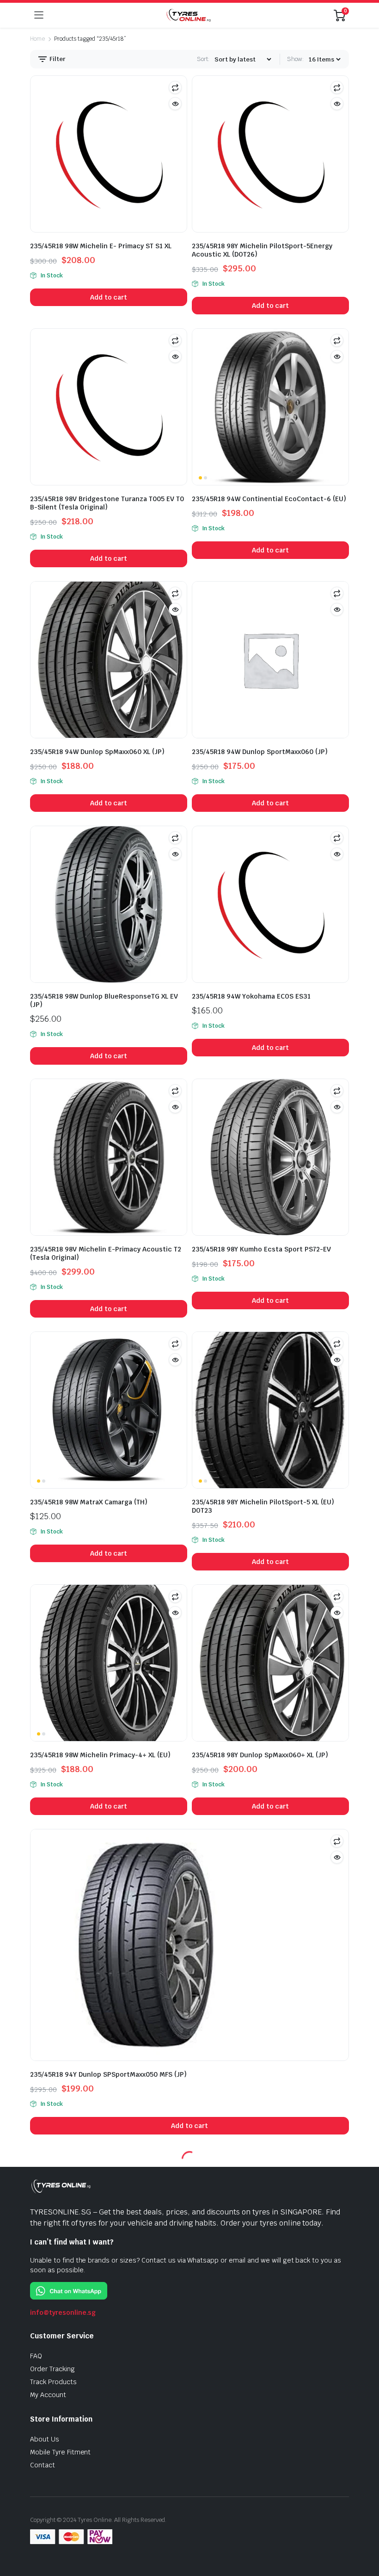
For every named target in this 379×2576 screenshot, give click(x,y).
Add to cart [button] (109, 297)
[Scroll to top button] (364, 2534)
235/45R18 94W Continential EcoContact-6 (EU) (269, 499)
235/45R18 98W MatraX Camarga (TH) (89, 1502)
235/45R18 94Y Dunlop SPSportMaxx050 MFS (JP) (108, 2074)
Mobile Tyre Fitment (60, 2452)
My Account (48, 2395)
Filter (57, 59)
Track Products (53, 2382)
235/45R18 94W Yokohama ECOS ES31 (251, 996)
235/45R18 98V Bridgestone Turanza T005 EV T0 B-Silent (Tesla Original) (107, 503)
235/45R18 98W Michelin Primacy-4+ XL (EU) (100, 1755)
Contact (43, 2465)
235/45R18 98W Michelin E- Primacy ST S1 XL (101, 246)
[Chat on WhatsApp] (69, 2290)
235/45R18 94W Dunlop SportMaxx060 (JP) (260, 752)
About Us (45, 2439)
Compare (175, 87)
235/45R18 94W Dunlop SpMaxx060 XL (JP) (97, 752)
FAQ (36, 2356)
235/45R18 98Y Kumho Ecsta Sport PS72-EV (261, 1249)
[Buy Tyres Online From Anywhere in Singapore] (189, 15)
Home (37, 39)
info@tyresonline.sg (63, 2312)
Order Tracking (52, 2369)
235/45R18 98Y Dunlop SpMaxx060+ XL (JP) (260, 1755)
